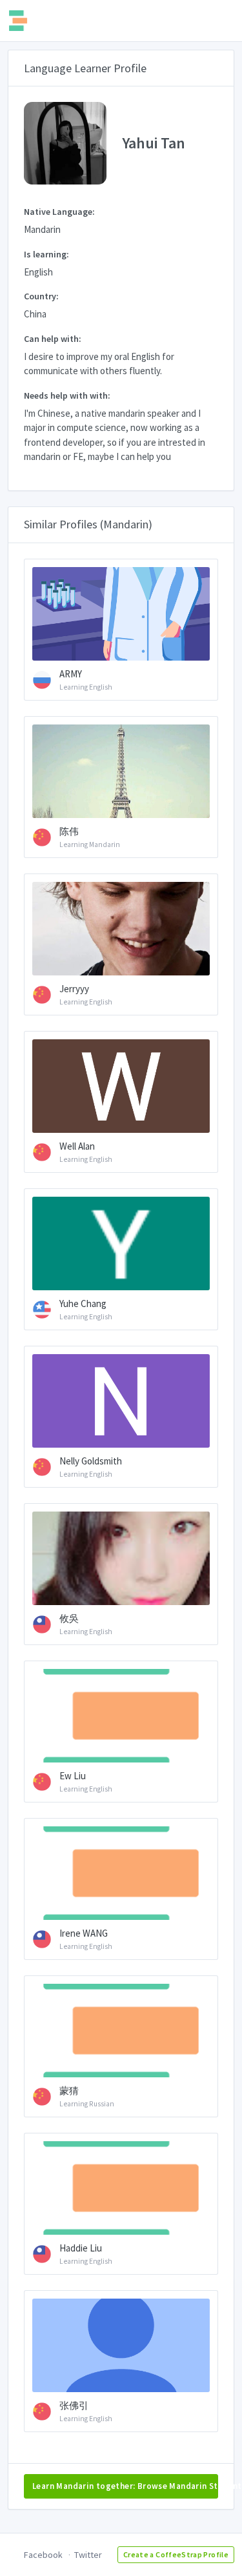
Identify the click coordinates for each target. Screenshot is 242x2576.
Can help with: (53, 339)
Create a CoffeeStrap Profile (176, 2554)
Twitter (88, 2555)
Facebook (43, 2555)
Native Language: (59, 212)
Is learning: (46, 254)
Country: (41, 296)
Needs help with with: (67, 395)
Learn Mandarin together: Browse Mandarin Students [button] (125, 2486)
